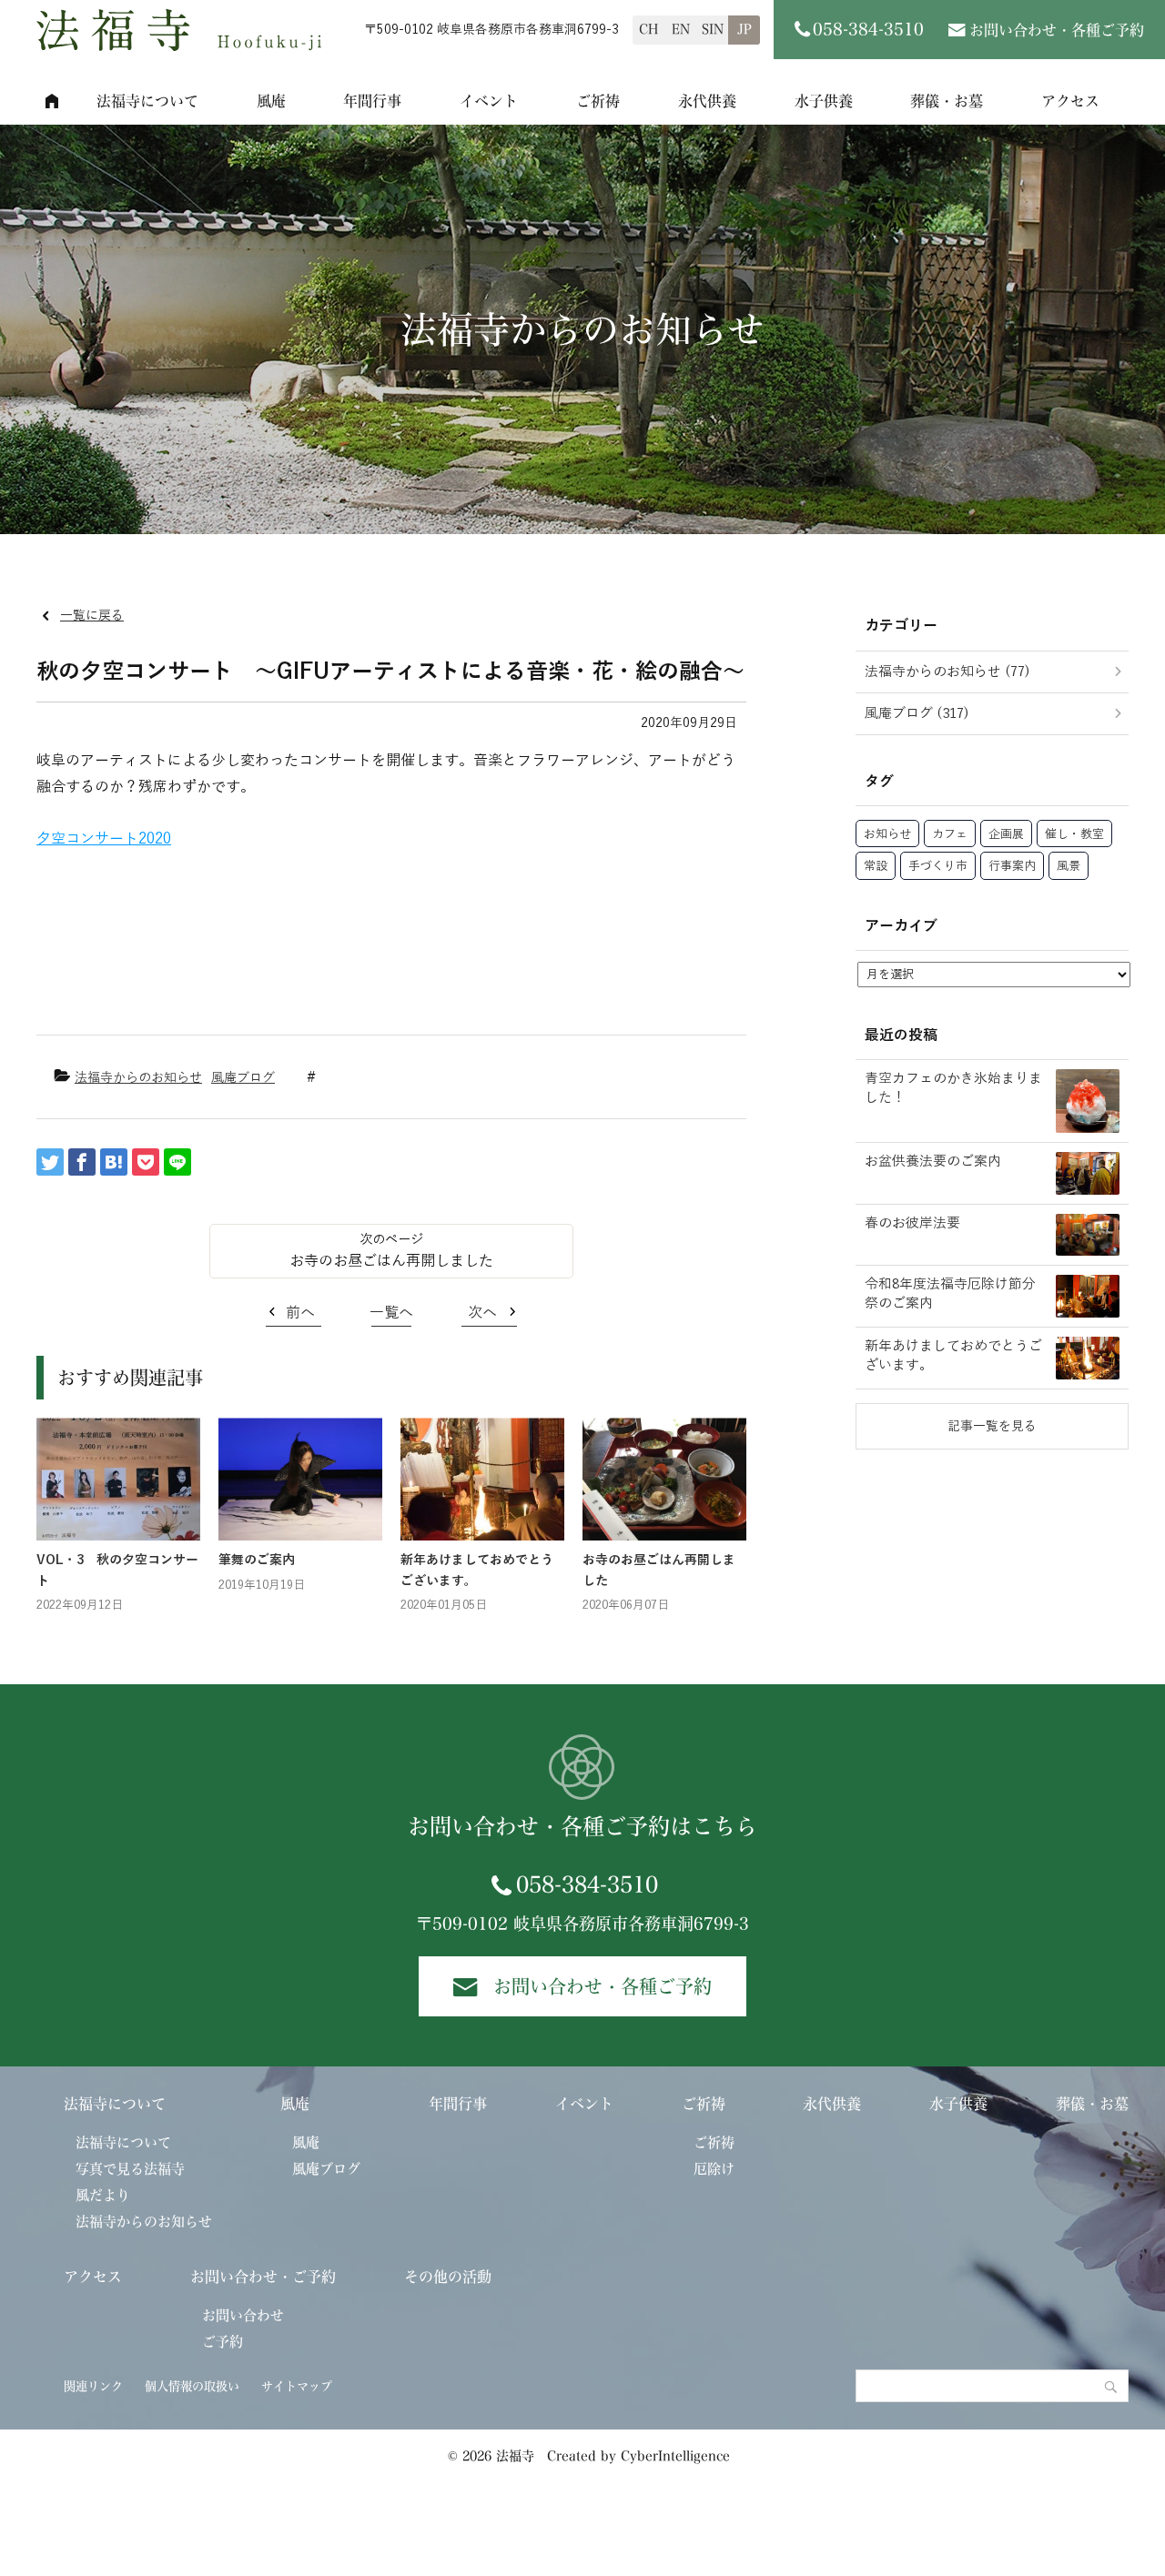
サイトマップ (297, 2386)
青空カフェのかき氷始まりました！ (953, 1088)
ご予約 (223, 2342)
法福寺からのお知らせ (138, 1078)
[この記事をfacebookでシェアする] (82, 1162)
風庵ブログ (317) (917, 713)
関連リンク (93, 2386)
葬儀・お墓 (947, 101)
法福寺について (147, 101)
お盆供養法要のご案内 (933, 1161)
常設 (876, 866)
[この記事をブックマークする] (114, 1162)
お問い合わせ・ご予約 (263, 2277)
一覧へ (391, 1313)
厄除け (714, 2169)
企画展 (1006, 834)
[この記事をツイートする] (50, 1162)
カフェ (950, 834)
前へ (300, 1313)
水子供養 (824, 101)
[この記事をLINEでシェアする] (177, 1162)
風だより (103, 2195)
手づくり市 (938, 866)
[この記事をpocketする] (146, 1162)
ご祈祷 (598, 101)
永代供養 (707, 101)
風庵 (271, 101)
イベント (489, 101)
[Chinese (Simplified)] (648, 30)
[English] (680, 30)
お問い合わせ (243, 2315)
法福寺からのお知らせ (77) (947, 672)
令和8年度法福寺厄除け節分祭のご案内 (950, 1293)
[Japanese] (744, 30)
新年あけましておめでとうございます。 (953, 1355)
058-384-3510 (587, 1884)
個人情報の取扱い (192, 2386)
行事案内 (1012, 866)
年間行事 (372, 101)
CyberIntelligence (675, 2456)
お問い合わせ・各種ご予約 (1057, 30)
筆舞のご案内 (257, 1560)
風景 (1069, 866)
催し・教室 (1074, 834)
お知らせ (887, 834)
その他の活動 (448, 2277)
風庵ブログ (243, 1078)
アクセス (1070, 101)
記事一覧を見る (992, 1426)
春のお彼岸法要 (912, 1223)
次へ (482, 1313)
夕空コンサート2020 (104, 839)
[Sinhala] (712, 30)
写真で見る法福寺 (130, 2169)
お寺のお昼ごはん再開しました (391, 1261)
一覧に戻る (92, 616)
